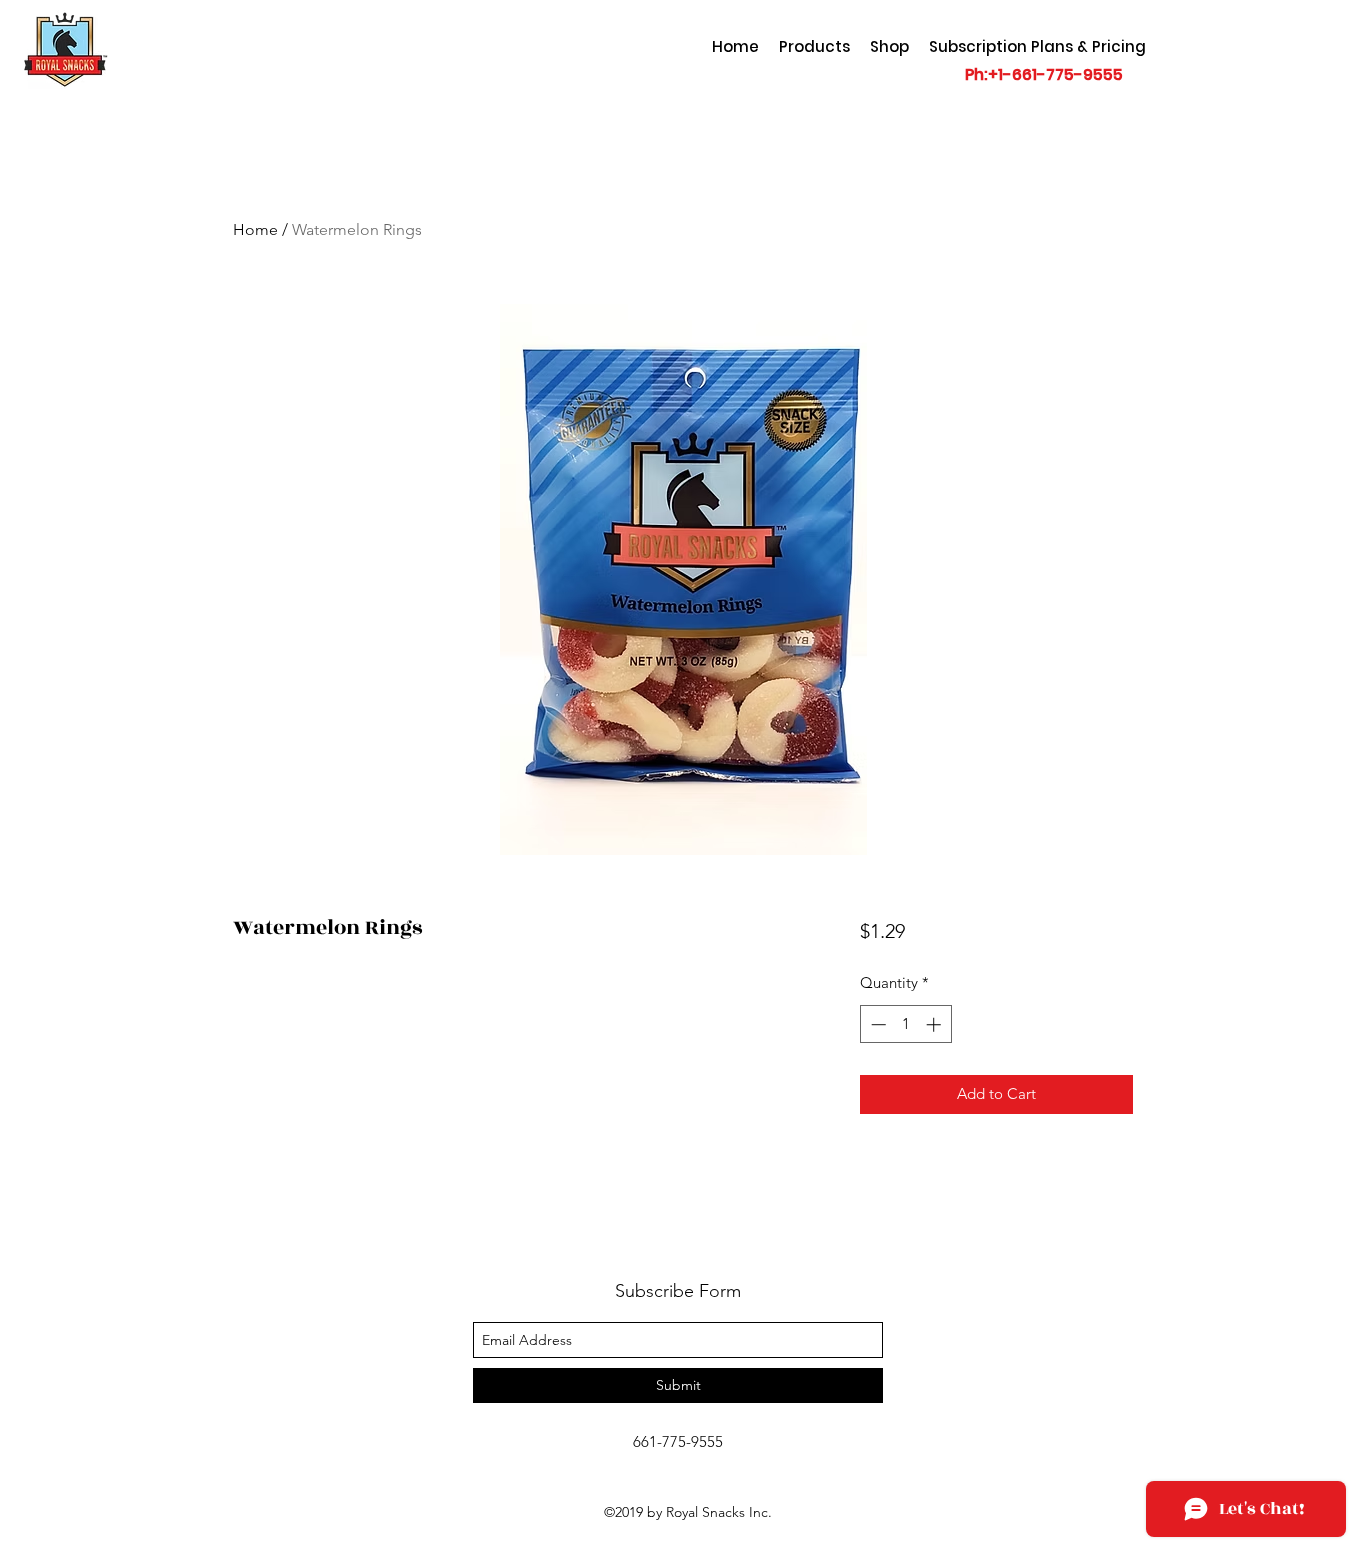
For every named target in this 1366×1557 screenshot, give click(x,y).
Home (255, 229)
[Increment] (935, 1024)
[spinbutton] (905, 1024)
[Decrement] (876, 1024)
